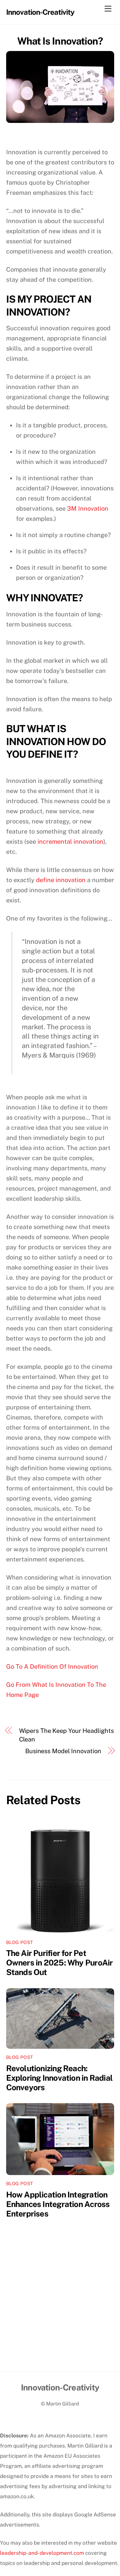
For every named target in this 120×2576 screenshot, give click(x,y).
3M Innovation (88, 509)
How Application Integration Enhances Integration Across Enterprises (58, 2204)
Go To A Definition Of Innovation (52, 1667)
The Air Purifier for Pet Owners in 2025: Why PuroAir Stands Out (60, 1963)
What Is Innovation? (60, 41)
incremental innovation (70, 842)
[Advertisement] (60, 2308)
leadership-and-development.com (42, 2553)
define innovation (61, 880)
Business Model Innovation (63, 1751)
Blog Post (20, 1942)
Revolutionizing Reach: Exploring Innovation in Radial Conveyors (60, 2078)
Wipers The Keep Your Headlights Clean (66, 1735)
